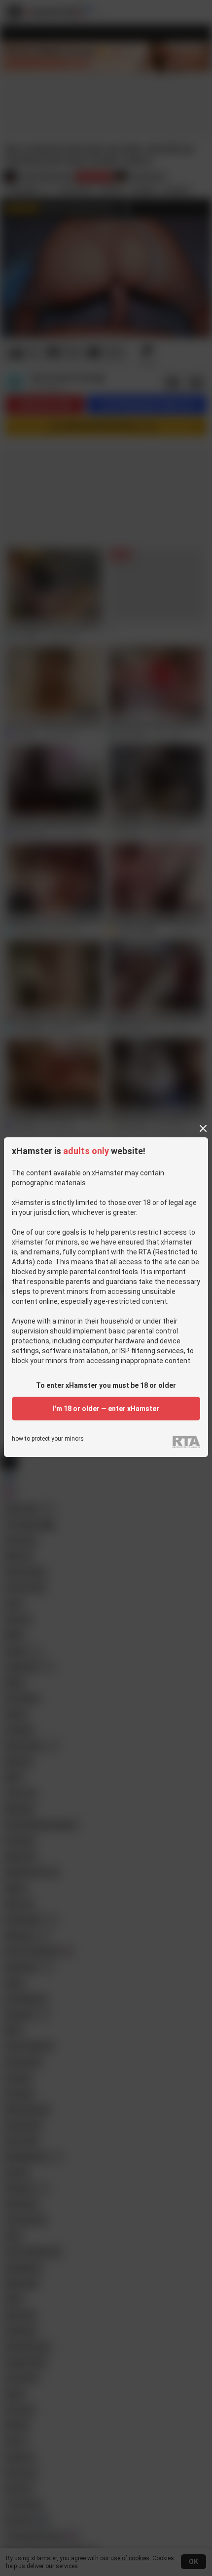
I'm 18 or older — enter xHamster (106, 1409)
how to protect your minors (48, 1439)
